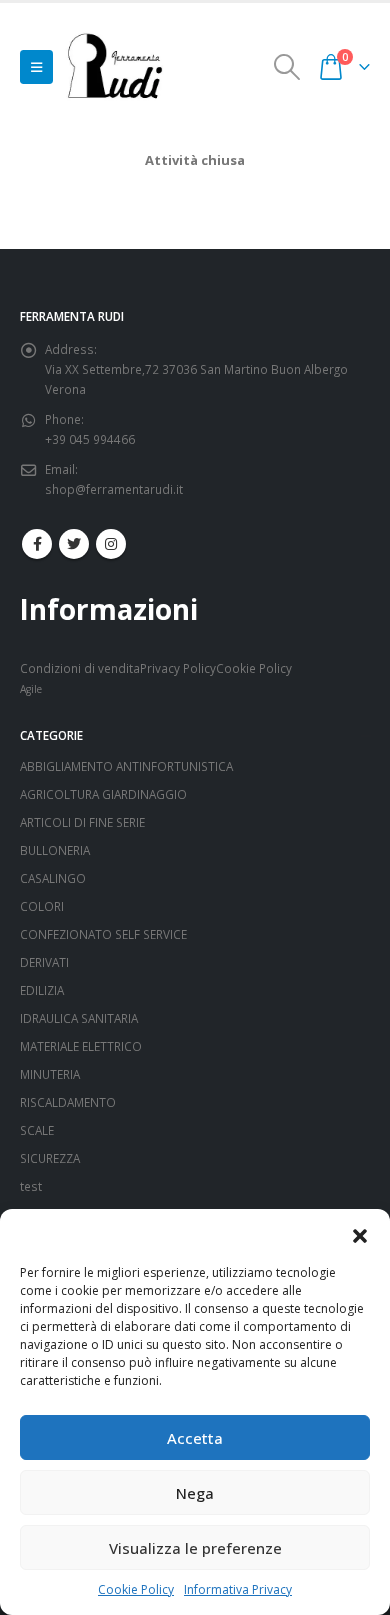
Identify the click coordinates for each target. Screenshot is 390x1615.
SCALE (37, 1130)
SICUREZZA (50, 1158)
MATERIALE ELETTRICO (81, 1046)
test (31, 1186)
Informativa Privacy (238, 1589)
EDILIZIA (42, 990)
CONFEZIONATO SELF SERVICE (103, 934)
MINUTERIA (50, 1074)
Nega (195, 1493)
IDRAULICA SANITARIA (79, 1018)
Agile (31, 689)
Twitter (74, 544)
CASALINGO (53, 878)
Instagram (111, 544)
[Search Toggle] (287, 67)
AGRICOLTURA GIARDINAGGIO (103, 794)
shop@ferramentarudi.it (114, 489)
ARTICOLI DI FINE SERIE (82, 822)
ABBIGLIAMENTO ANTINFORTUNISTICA (126, 766)
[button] (360, 1234)
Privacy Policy (178, 668)
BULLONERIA (55, 850)
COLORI (42, 906)
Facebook (37, 544)
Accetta (195, 1438)
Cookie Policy (136, 1589)
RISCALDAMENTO (68, 1102)
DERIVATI (44, 962)
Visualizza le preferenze (195, 1548)
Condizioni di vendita (80, 668)
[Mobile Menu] (36, 67)
